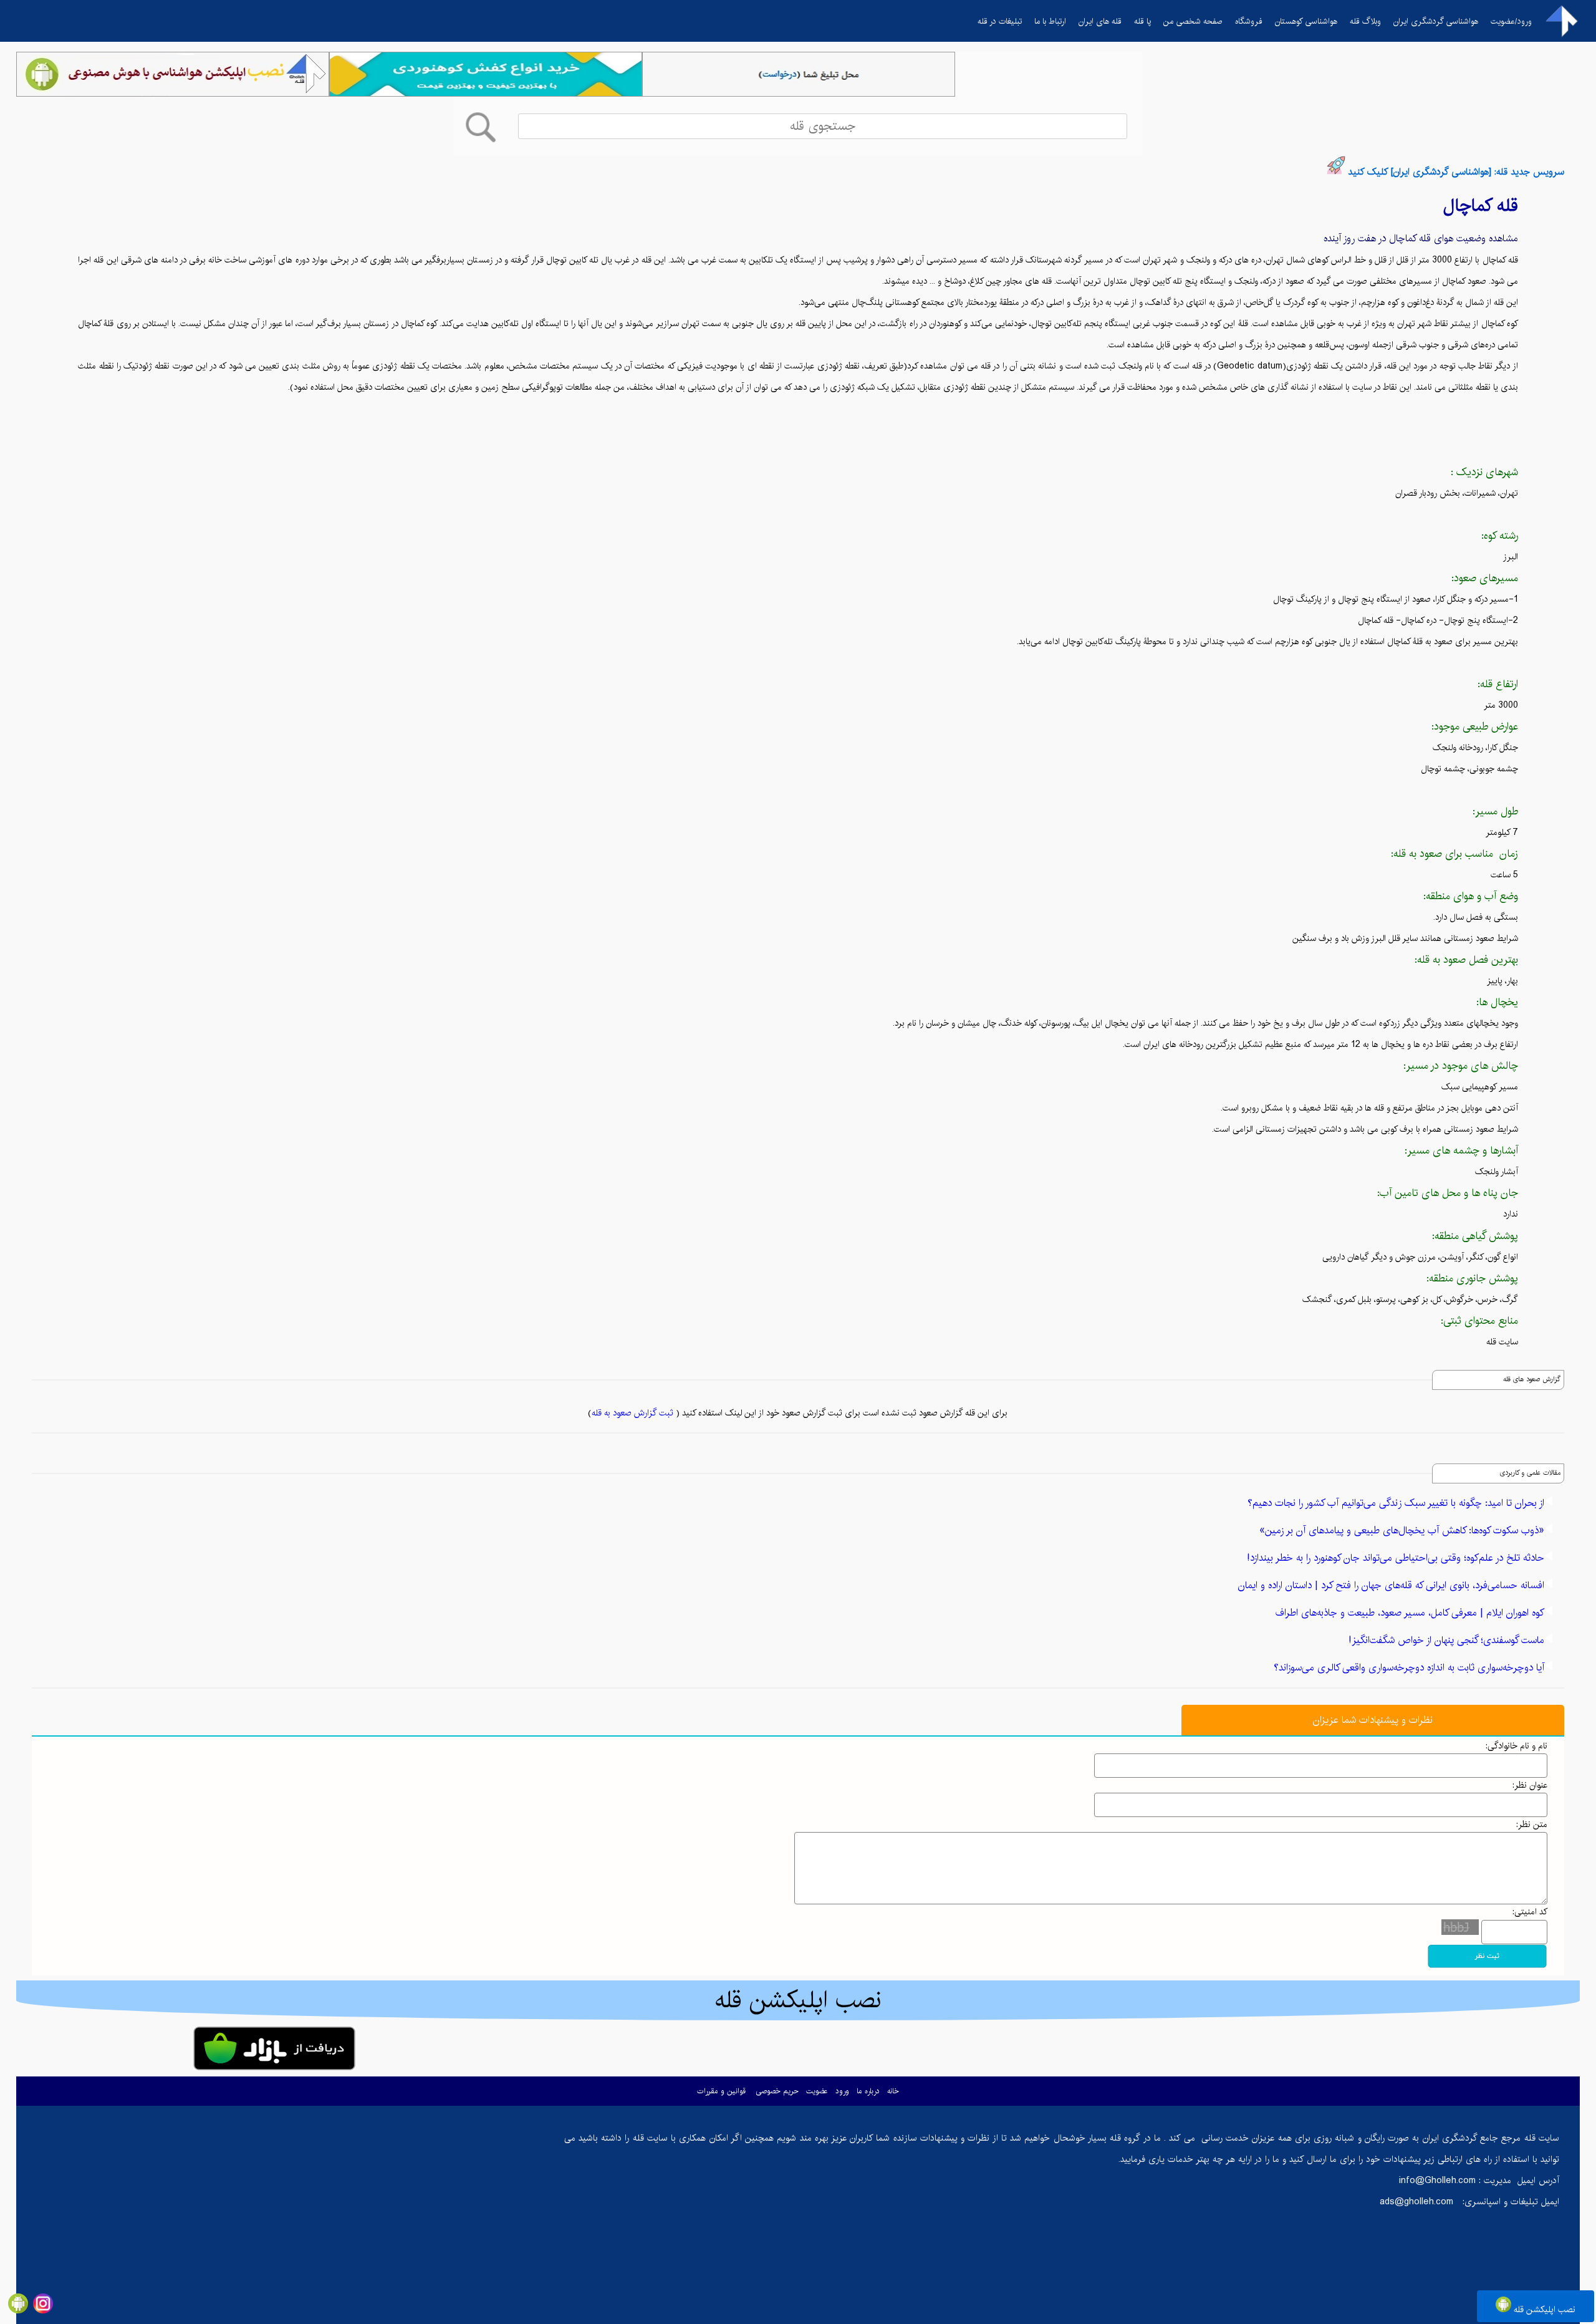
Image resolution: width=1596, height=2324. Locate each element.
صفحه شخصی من (1193, 21)
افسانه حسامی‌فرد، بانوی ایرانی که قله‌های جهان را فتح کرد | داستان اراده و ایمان (1391, 1585)
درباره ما (868, 2091)
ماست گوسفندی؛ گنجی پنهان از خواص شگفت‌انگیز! (1446, 1640)
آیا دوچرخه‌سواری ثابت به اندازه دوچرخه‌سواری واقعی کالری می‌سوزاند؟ (1409, 1668)
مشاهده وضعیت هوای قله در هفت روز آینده (1421, 239)
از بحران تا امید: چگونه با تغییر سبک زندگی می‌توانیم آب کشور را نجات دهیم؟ (1396, 1503)
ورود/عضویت (1511, 21)
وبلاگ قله (1365, 21)
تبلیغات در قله (1000, 21)
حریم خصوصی (777, 2091)
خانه (893, 2091)
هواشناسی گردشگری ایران (1436, 21)
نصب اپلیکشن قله (1543, 2310)
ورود (842, 2091)
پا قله (1142, 21)
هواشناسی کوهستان (1306, 21)
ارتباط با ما (1050, 21)
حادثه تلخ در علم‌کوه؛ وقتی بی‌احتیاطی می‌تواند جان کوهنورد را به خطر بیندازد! (1396, 1558)
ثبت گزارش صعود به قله (632, 1413)
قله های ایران (1100, 21)
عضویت (817, 2091)
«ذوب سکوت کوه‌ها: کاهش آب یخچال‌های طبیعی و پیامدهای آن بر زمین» (1402, 1531)
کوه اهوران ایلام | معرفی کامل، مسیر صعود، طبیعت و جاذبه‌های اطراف (1410, 1613)
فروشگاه (1249, 21)
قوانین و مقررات (721, 2091)
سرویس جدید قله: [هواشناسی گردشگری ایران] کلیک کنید (1456, 172)
